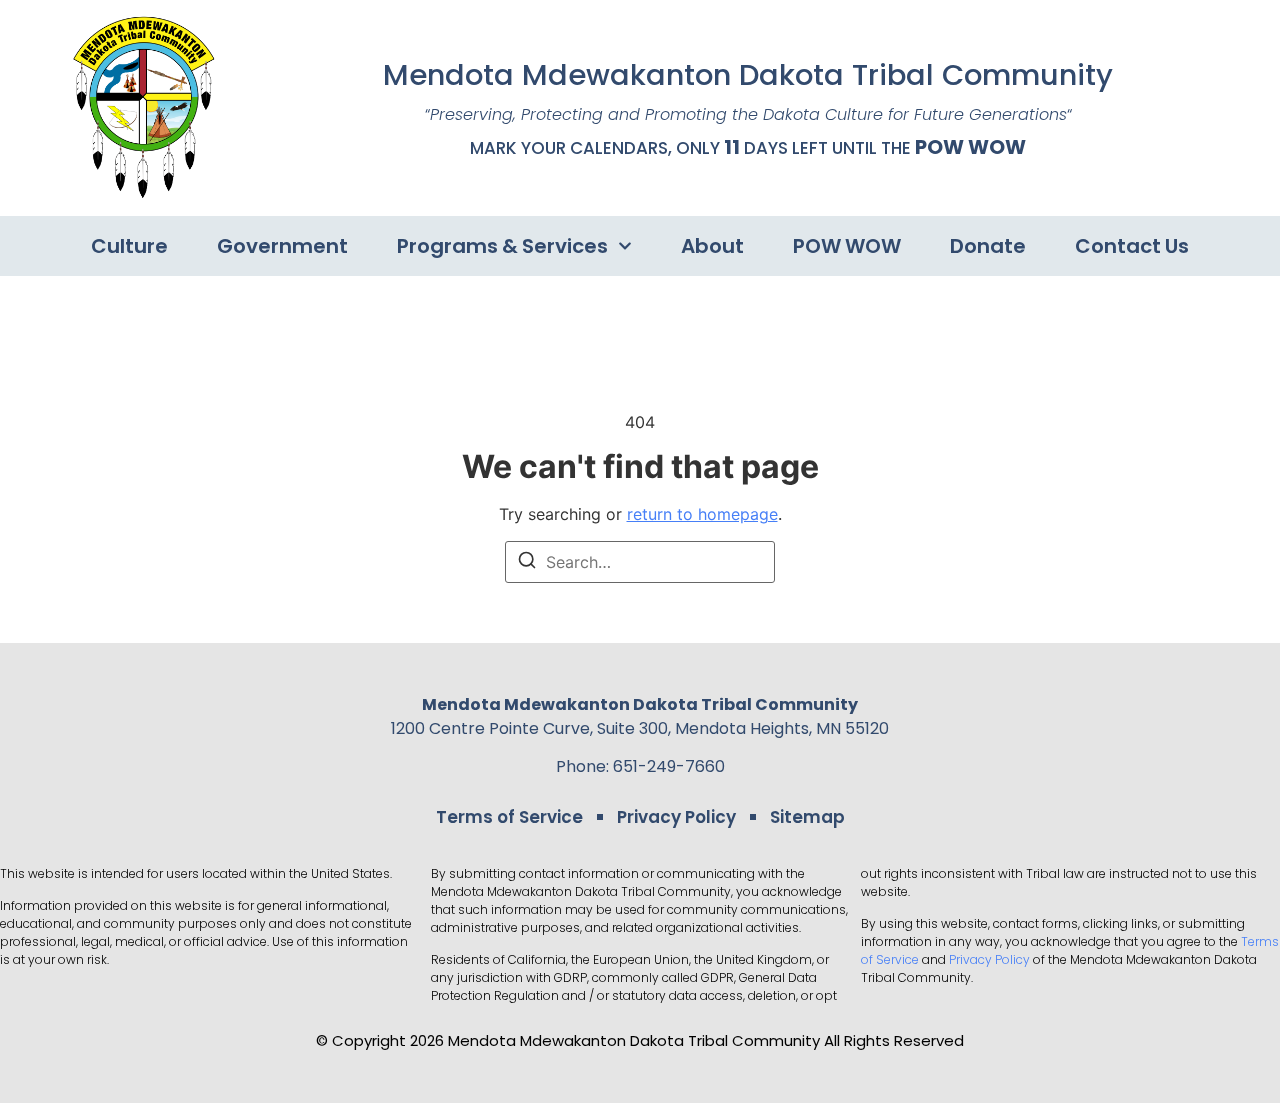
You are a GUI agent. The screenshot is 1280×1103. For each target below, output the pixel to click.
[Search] (527, 563)
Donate (988, 246)
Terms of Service (509, 817)
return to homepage (702, 514)
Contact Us (1132, 246)
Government (282, 246)
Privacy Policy (676, 817)
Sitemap (807, 817)
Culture (129, 246)
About (712, 246)
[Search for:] (640, 562)
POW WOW (970, 147)
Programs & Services (502, 246)
